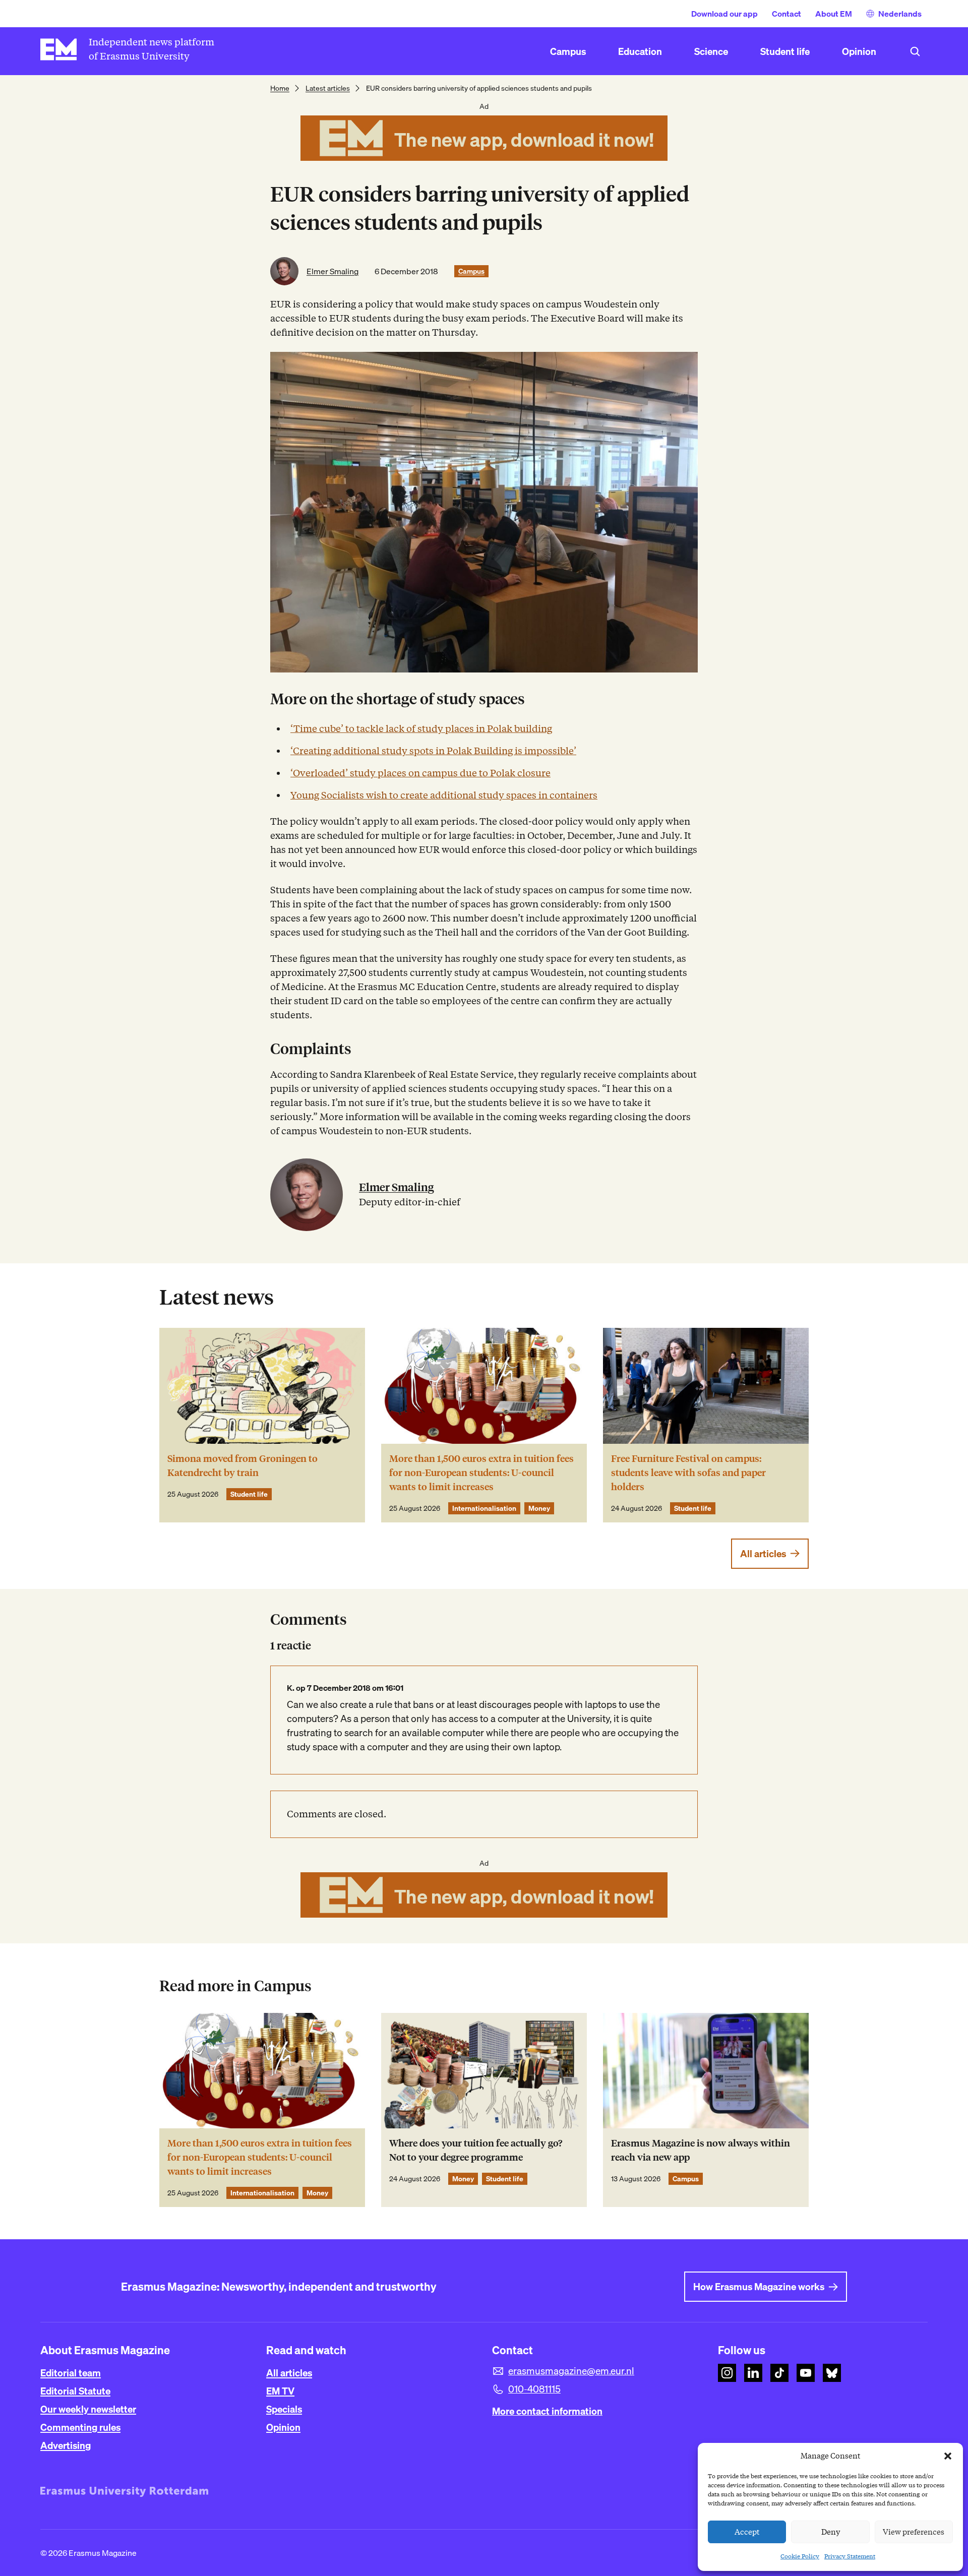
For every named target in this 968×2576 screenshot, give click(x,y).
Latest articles (328, 88)
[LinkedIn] (753, 2373)
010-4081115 (534, 2389)
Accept (747, 2532)
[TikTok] (779, 2373)
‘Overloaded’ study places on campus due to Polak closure (420, 773)
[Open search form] (915, 51)
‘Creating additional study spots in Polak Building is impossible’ (433, 751)
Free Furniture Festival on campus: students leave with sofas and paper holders (688, 1473)
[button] (948, 2456)
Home (280, 88)
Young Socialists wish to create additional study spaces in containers (444, 795)
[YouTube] (806, 2373)
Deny (831, 2532)
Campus (471, 271)
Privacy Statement (850, 2556)
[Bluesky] (832, 2373)
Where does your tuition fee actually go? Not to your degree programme (476, 2150)
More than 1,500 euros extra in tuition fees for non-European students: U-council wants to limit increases (481, 1473)
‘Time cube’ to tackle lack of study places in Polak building (421, 729)
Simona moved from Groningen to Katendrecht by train (243, 1466)
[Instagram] (727, 2373)
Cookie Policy (800, 2556)
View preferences (914, 2532)
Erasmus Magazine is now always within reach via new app (701, 2150)
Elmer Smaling (332, 271)
